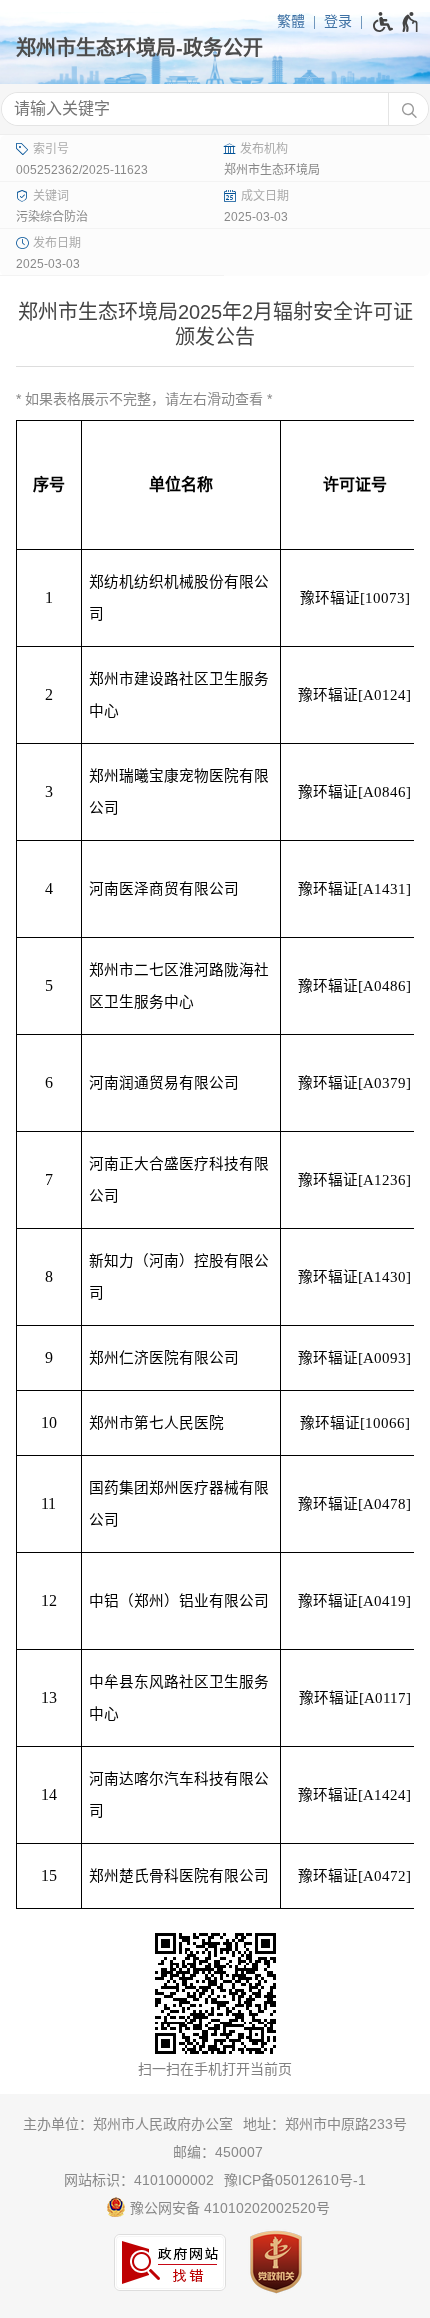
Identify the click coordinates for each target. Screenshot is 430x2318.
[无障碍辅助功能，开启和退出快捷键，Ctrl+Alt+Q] (396, 22)
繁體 (291, 21)
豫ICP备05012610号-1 (295, 2180)
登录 (338, 21)
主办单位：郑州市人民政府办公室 (128, 2124)
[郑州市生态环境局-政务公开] (215, 48)
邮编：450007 (218, 2152)
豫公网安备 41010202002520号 (228, 2208)
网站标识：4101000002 (139, 2180)
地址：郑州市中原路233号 (325, 2124)
